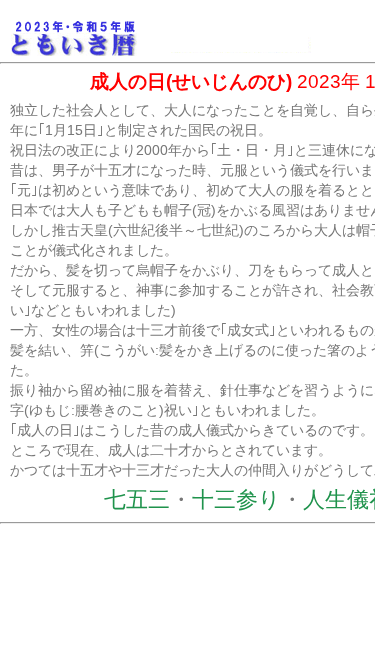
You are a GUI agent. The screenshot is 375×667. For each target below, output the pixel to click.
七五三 (137, 499)
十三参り (236, 499)
